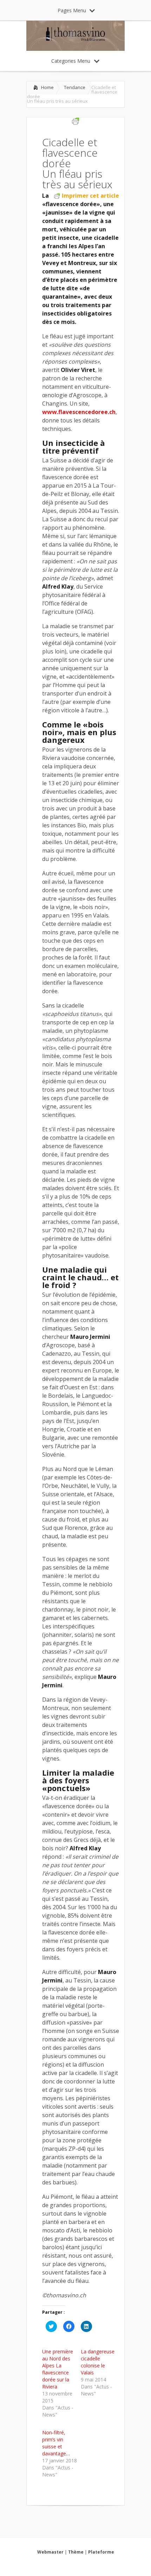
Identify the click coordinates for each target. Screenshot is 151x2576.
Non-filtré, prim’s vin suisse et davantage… (56, 2443)
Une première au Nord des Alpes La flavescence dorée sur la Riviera (58, 2369)
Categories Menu (71, 61)
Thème (76, 2552)
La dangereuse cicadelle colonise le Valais (98, 2362)
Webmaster (50, 2552)
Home (47, 87)
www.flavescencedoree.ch (79, 412)
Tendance (75, 87)
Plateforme (101, 2552)
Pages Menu (72, 10)
